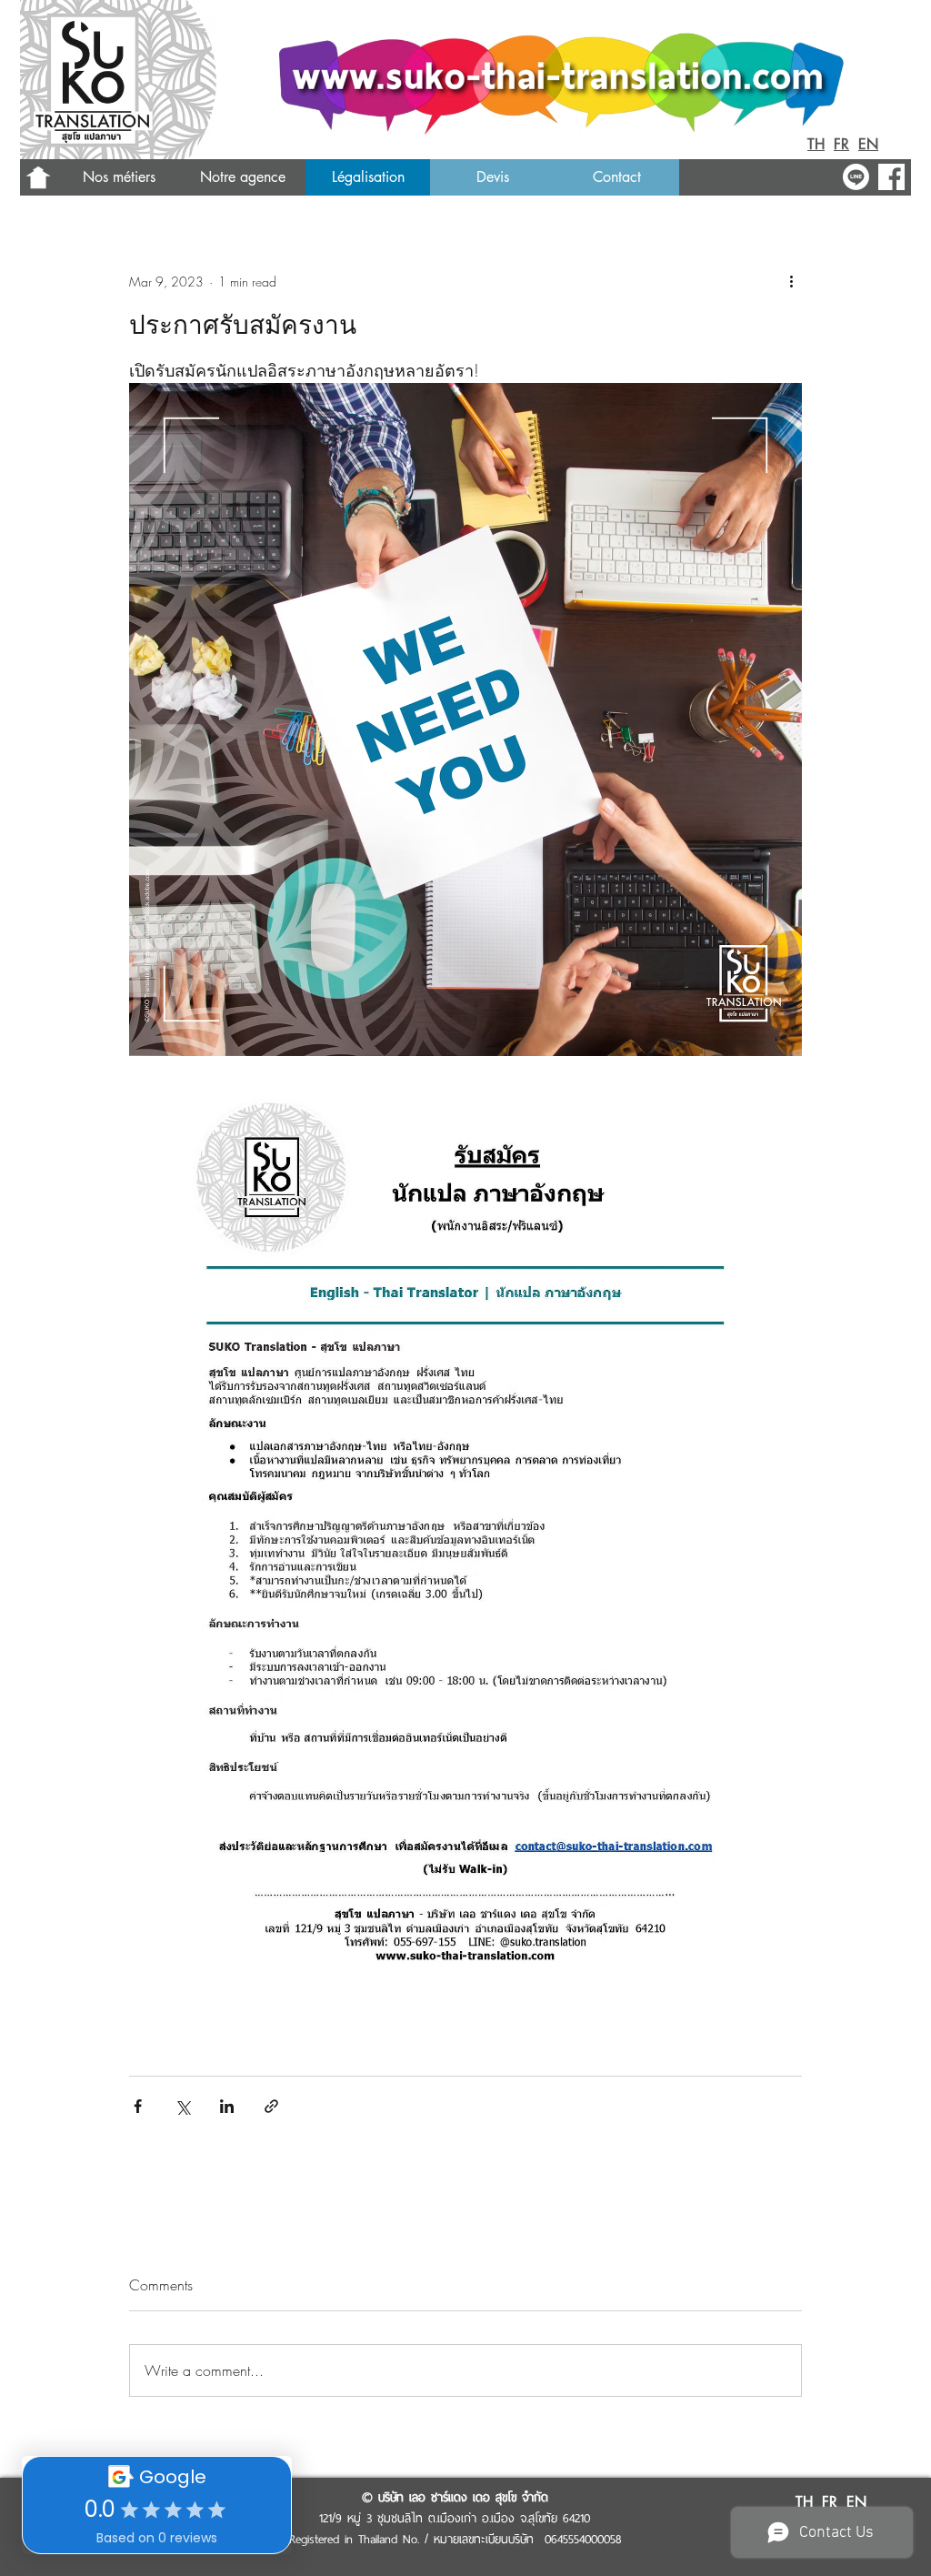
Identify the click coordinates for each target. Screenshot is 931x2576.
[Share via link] (271, 2106)
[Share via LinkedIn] (227, 2106)
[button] (242, 177)
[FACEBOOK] (891, 177)
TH (816, 144)
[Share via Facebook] (138, 2106)
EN (868, 144)
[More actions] (791, 281)
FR (841, 144)
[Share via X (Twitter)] (182, 2106)
